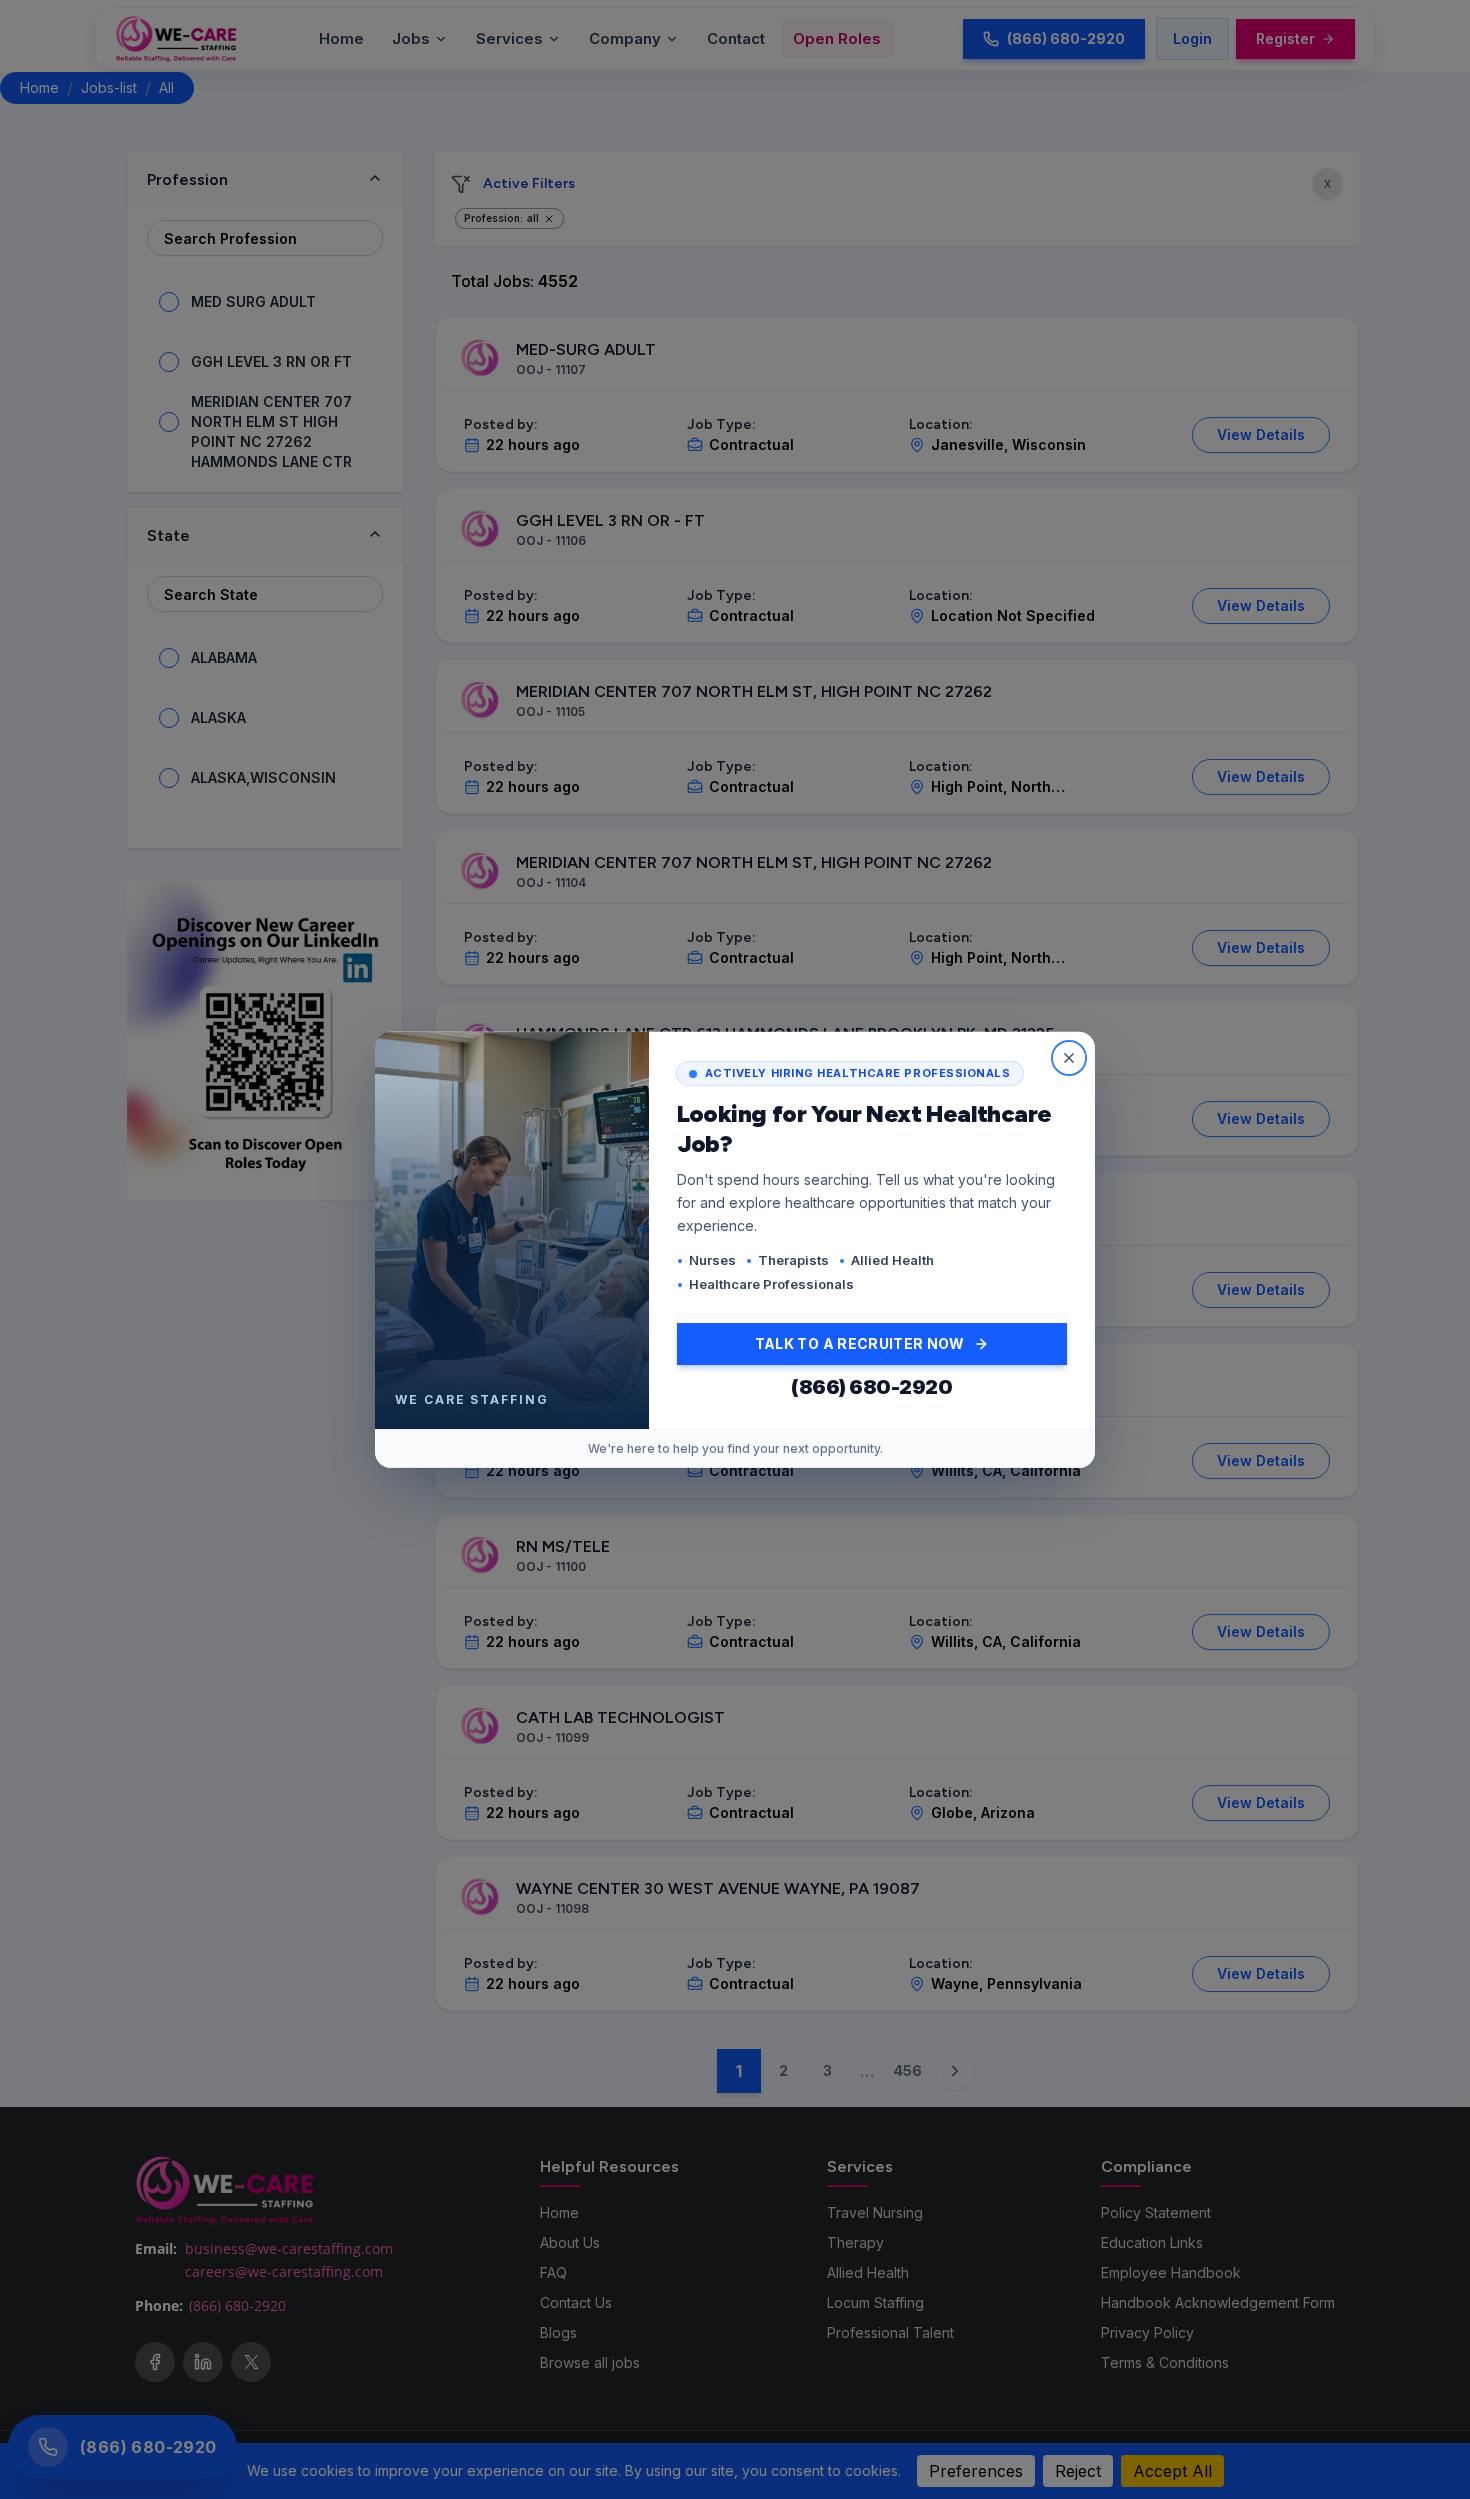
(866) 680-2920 (871, 1387)
